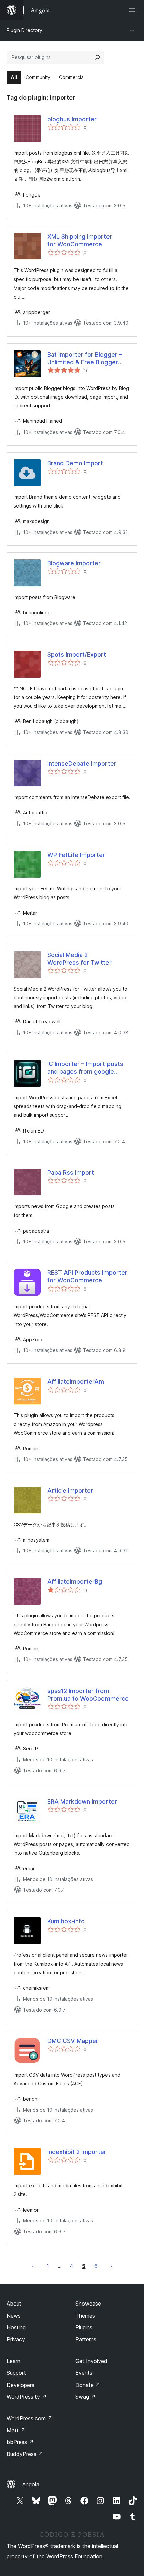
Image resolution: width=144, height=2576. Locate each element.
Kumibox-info (66, 1921)
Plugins (84, 2327)
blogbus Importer (72, 119)
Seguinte (111, 2266)
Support (16, 2373)
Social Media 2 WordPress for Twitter (79, 959)
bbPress (20, 2442)
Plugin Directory (24, 30)
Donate (88, 2385)
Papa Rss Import (71, 1173)
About (14, 2304)
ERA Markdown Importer (82, 1802)
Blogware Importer (74, 563)
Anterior (33, 2266)
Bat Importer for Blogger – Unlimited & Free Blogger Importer (85, 359)
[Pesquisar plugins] (97, 57)
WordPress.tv (27, 2397)
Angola (31, 2484)
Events (84, 2373)
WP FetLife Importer (76, 855)
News (14, 2316)
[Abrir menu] (133, 10)
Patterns (86, 2339)
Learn (14, 2361)
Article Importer (70, 1491)
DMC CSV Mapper (73, 2041)
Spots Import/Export (77, 655)
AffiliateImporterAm (76, 1381)
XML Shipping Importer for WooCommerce (80, 240)
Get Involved (91, 2361)
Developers (21, 2385)
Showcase (88, 2304)
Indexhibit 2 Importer (77, 2152)
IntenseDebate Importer (82, 763)
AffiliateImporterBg (75, 1582)
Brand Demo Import (75, 463)
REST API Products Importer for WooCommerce (87, 1276)
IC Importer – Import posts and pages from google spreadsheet (85, 1068)
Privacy (16, 2339)
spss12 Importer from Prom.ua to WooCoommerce (88, 1695)
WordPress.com (29, 2418)
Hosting (16, 2327)
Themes (85, 2316)
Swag (86, 2397)
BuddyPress (25, 2454)
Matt (16, 2430)
